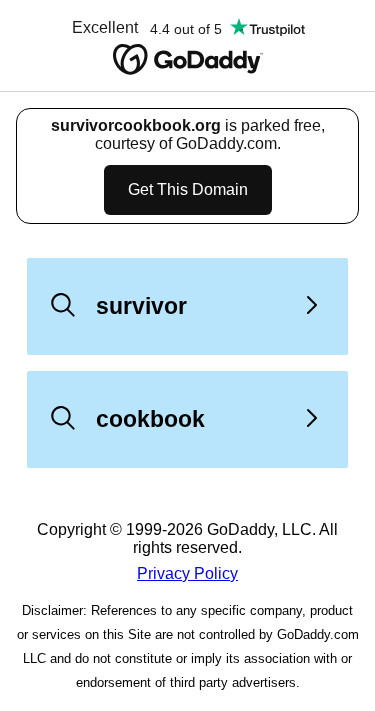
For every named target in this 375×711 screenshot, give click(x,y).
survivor (141, 306)
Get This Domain (188, 189)
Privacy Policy (187, 573)
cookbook (150, 419)
